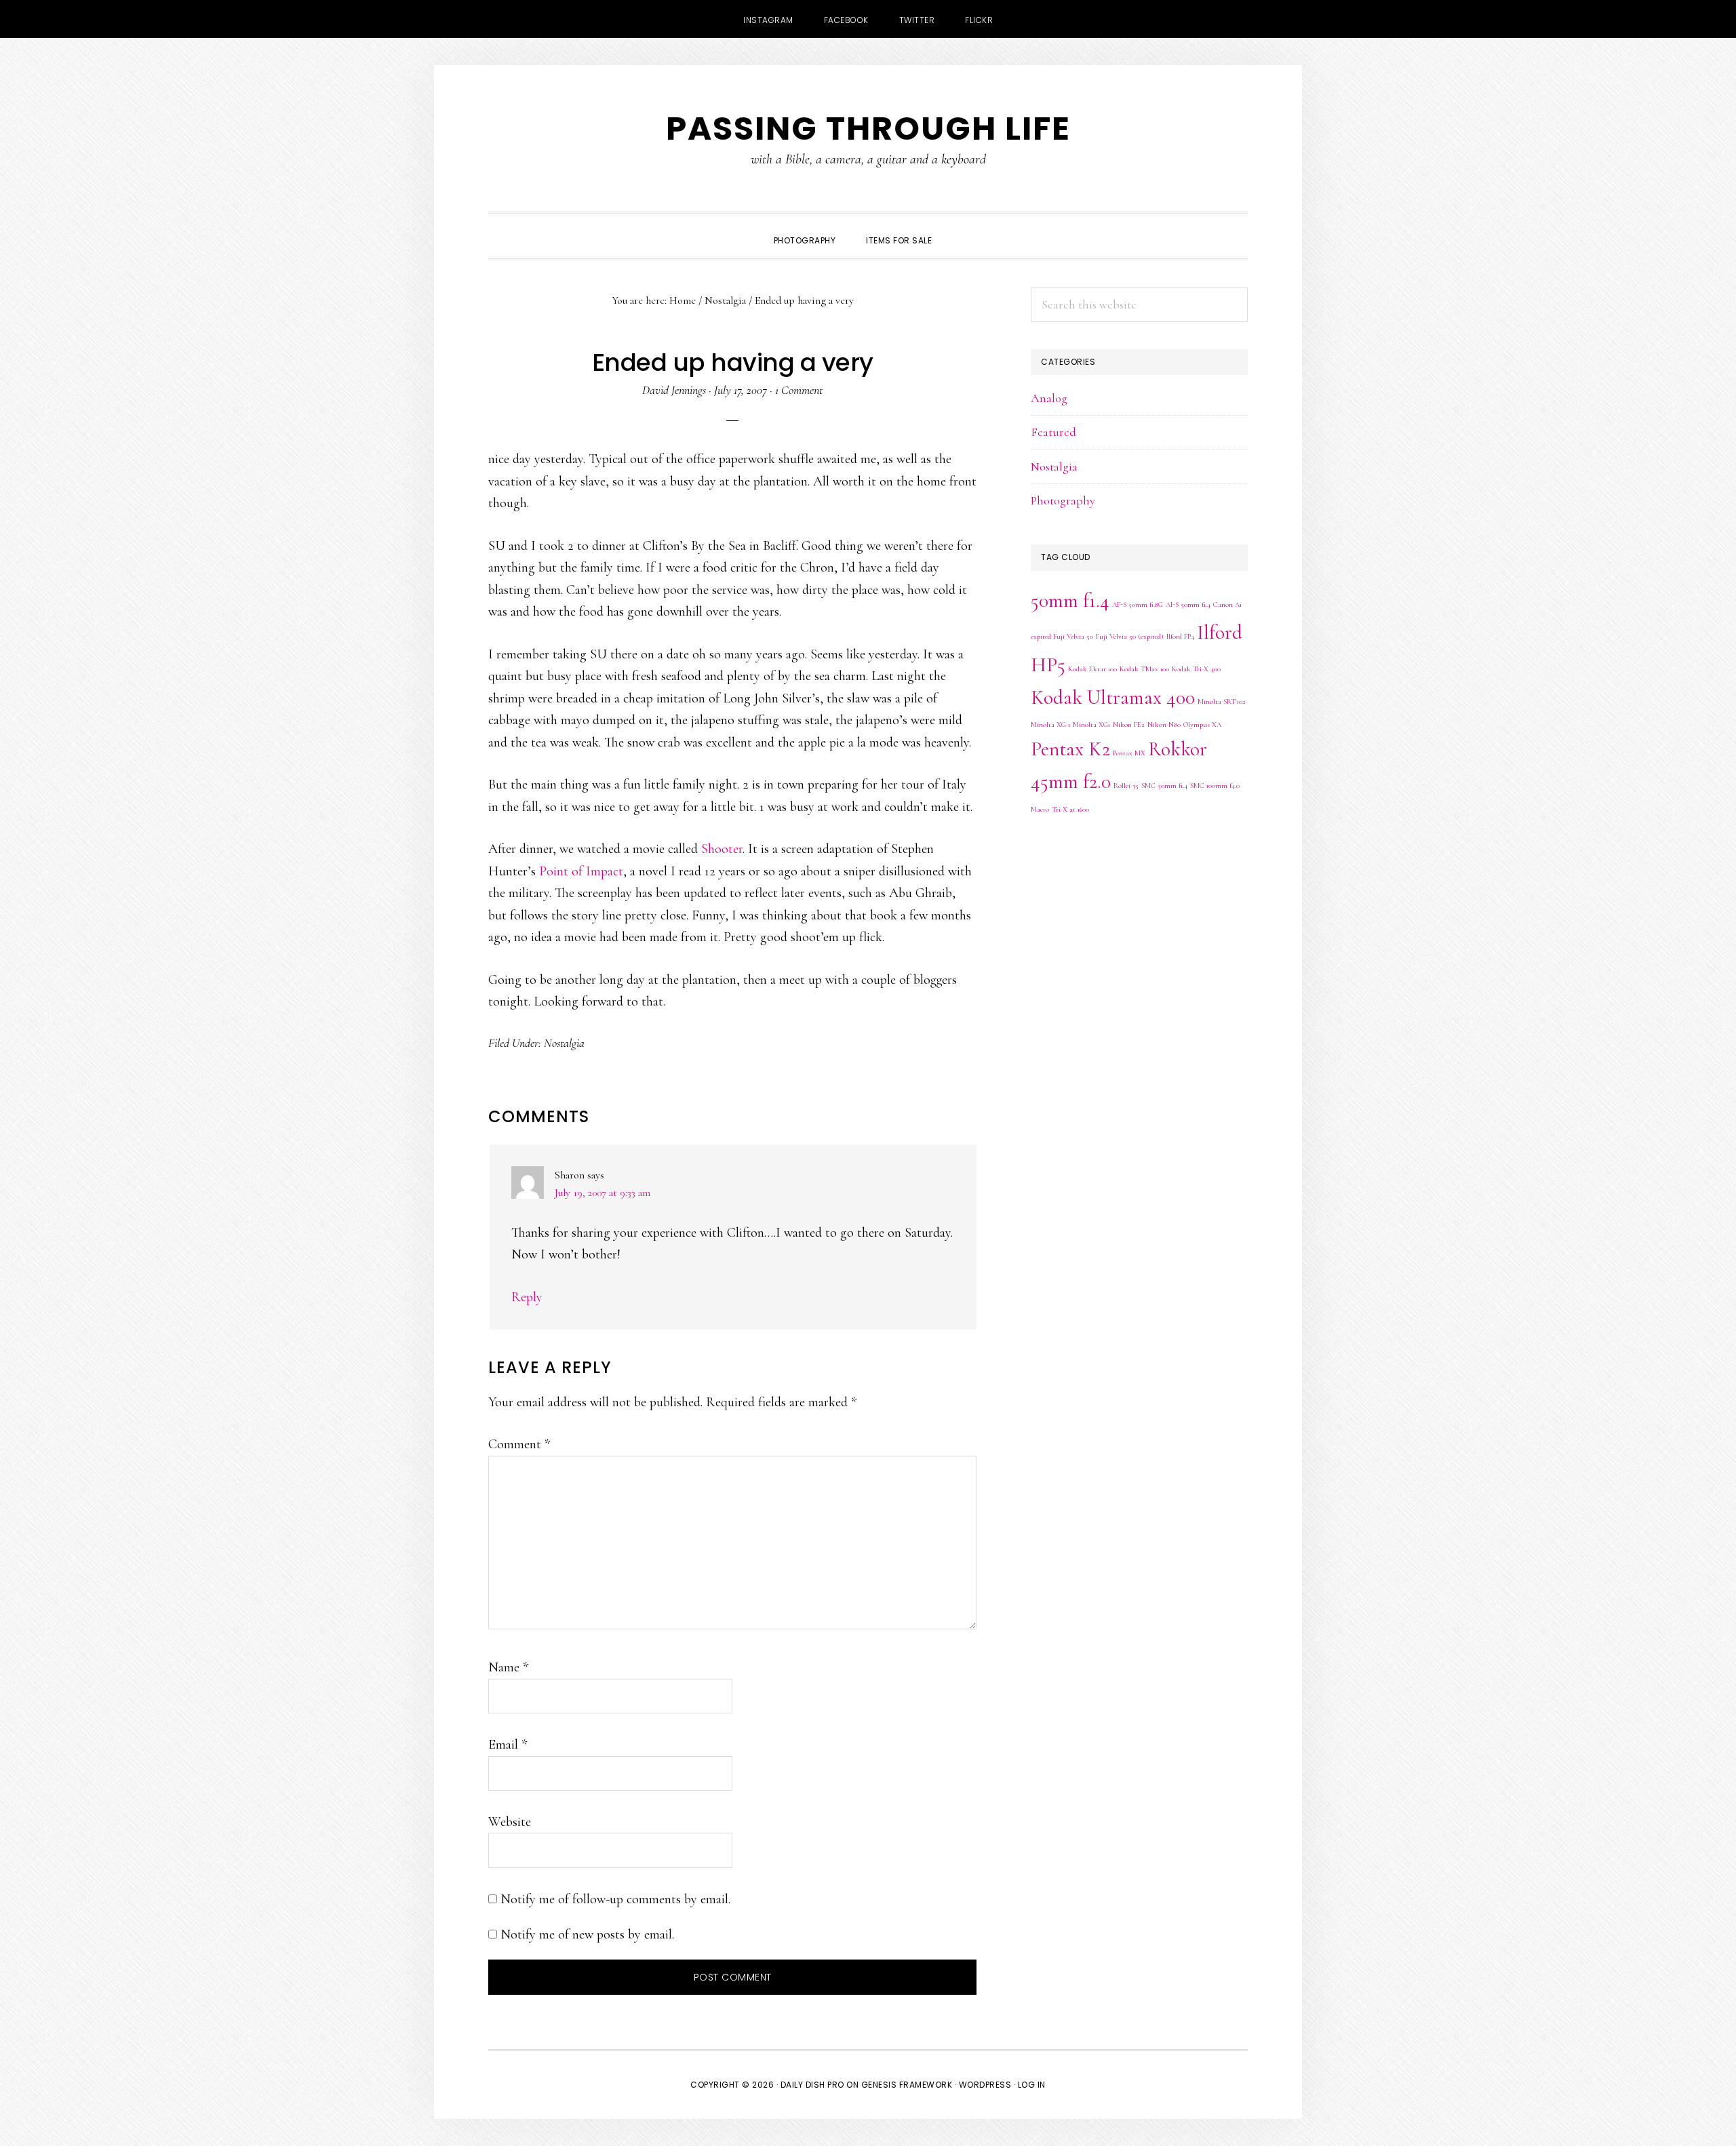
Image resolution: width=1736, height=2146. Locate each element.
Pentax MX (1129, 753)
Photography (1063, 500)
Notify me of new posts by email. (587, 1934)
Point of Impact (581, 871)
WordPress (985, 2085)
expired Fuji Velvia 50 (1062, 636)
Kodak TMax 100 (1144, 669)
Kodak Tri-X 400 (1196, 669)
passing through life (868, 128)
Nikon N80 (1164, 724)
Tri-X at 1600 (1070, 809)
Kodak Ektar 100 (1092, 669)
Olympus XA (1202, 724)
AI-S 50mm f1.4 (1188, 604)
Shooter (722, 849)
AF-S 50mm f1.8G (1138, 604)
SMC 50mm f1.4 (1164, 786)
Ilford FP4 (1180, 636)
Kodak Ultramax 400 (1113, 697)
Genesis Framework (907, 2085)
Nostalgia (564, 1043)
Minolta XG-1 (1050, 724)
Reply (527, 1297)
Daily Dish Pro (812, 2085)
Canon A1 (1227, 604)
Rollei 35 (1126, 786)
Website (510, 1822)
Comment (519, 1444)
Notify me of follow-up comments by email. (615, 1899)
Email (508, 1745)
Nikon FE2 (1129, 724)
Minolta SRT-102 (1222, 701)
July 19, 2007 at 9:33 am (603, 1193)
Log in (1032, 2085)
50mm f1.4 (1070, 600)
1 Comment (799, 390)
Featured (1053, 432)
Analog (1049, 398)
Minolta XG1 (1091, 724)
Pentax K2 (1070, 749)
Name (508, 1667)
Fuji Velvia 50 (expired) (1130, 636)
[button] (962, 228)
